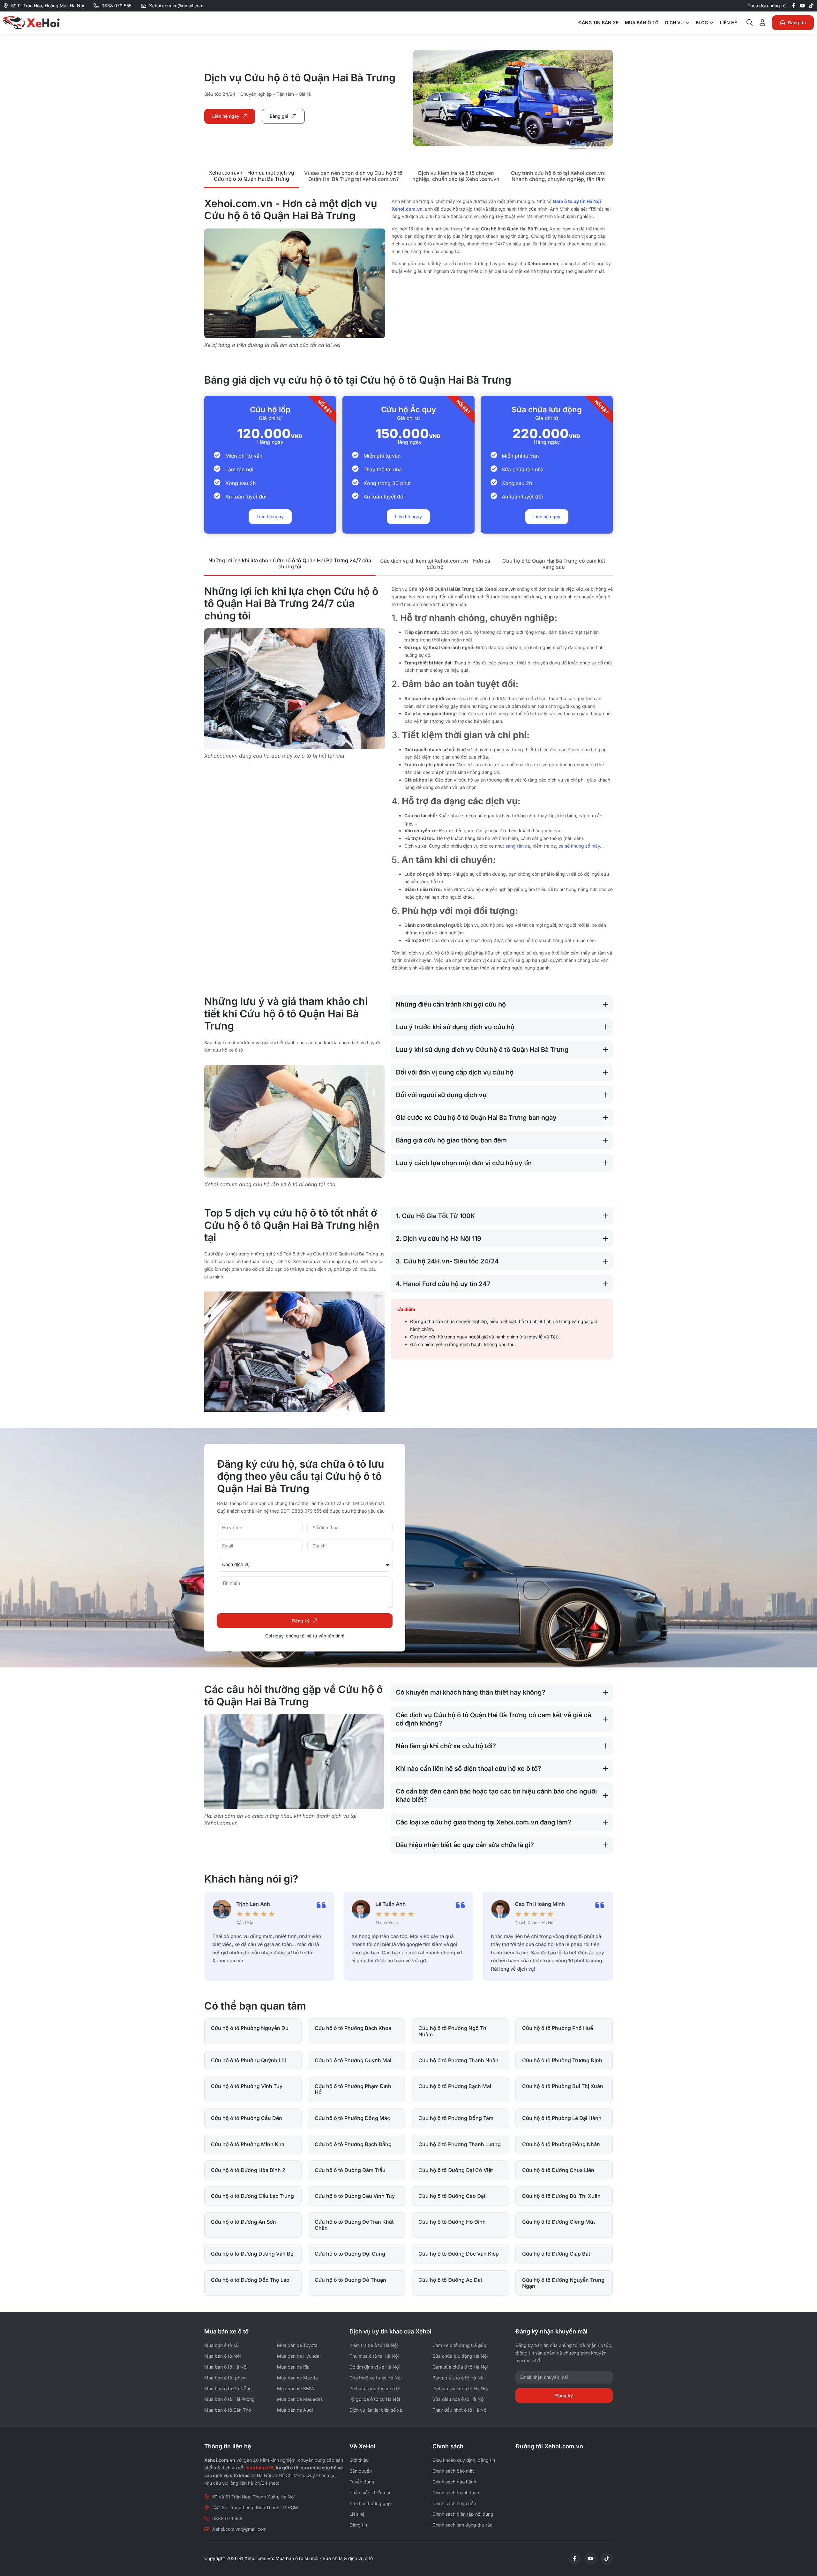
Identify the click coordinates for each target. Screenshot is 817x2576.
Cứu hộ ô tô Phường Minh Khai (248, 2144)
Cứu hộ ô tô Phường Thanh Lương (460, 2144)
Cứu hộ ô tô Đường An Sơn (244, 2222)
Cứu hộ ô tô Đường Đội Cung (350, 2254)
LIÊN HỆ (728, 22)
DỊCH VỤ (674, 22)
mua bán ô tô (259, 2468)
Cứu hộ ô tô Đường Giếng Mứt (558, 2222)
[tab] (251, 176)
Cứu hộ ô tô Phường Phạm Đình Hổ (353, 2089)
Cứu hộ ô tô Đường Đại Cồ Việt (456, 2170)
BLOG (702, 22)
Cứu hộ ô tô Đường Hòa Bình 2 (248, 2170)
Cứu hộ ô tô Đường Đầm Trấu (350, 2170)
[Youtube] (802, 6)
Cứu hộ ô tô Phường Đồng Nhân (561, 2144)
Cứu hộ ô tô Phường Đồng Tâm (456, 2118)
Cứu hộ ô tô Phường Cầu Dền (247, 2118)
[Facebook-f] (793, 6)
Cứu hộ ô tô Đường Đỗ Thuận (350, 2280)
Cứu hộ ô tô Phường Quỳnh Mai (353, 2060)
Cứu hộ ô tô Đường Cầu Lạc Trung (252, 2196)
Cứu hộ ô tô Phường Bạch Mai (455, 2086)
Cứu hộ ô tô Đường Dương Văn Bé (252, 2254)
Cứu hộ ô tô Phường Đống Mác (352, 2118)
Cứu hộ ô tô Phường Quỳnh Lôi (248, 2060)
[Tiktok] (811, 6)
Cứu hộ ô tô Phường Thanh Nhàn (458, 2060)
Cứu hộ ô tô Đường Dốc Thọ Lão (250, 2280)
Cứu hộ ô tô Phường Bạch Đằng (353, 2144)
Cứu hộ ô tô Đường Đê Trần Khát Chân (354, 2225)
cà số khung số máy (579, 846)
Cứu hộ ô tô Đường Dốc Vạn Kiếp (459, 2254)
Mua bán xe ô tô (226, 2331)
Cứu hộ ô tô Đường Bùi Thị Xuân (561, 2196)
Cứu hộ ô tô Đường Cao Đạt (452, 2196)
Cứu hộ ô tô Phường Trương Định (562, 2060)
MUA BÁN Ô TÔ (642, 22)
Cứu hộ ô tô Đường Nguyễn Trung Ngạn (563, 2283)
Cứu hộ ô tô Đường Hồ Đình (452, 2222)
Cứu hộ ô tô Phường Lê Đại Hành (562, 2118)
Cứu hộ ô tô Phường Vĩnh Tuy (247, 2086)
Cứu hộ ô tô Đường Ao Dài (450, 2280)
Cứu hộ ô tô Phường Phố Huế (558, 2028)
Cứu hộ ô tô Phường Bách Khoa (353, 2028)
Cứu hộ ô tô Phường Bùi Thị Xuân (563, 2086)
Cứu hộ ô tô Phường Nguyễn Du (250, 2028)
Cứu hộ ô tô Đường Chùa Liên (558, 2170)
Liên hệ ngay (270, 517)
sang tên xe (518, 846)
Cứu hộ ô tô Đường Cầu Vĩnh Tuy (355, 2196)
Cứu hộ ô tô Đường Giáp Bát (556, 2254)
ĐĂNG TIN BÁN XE (598, 22)
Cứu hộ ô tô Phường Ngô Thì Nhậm (453, 2031)
